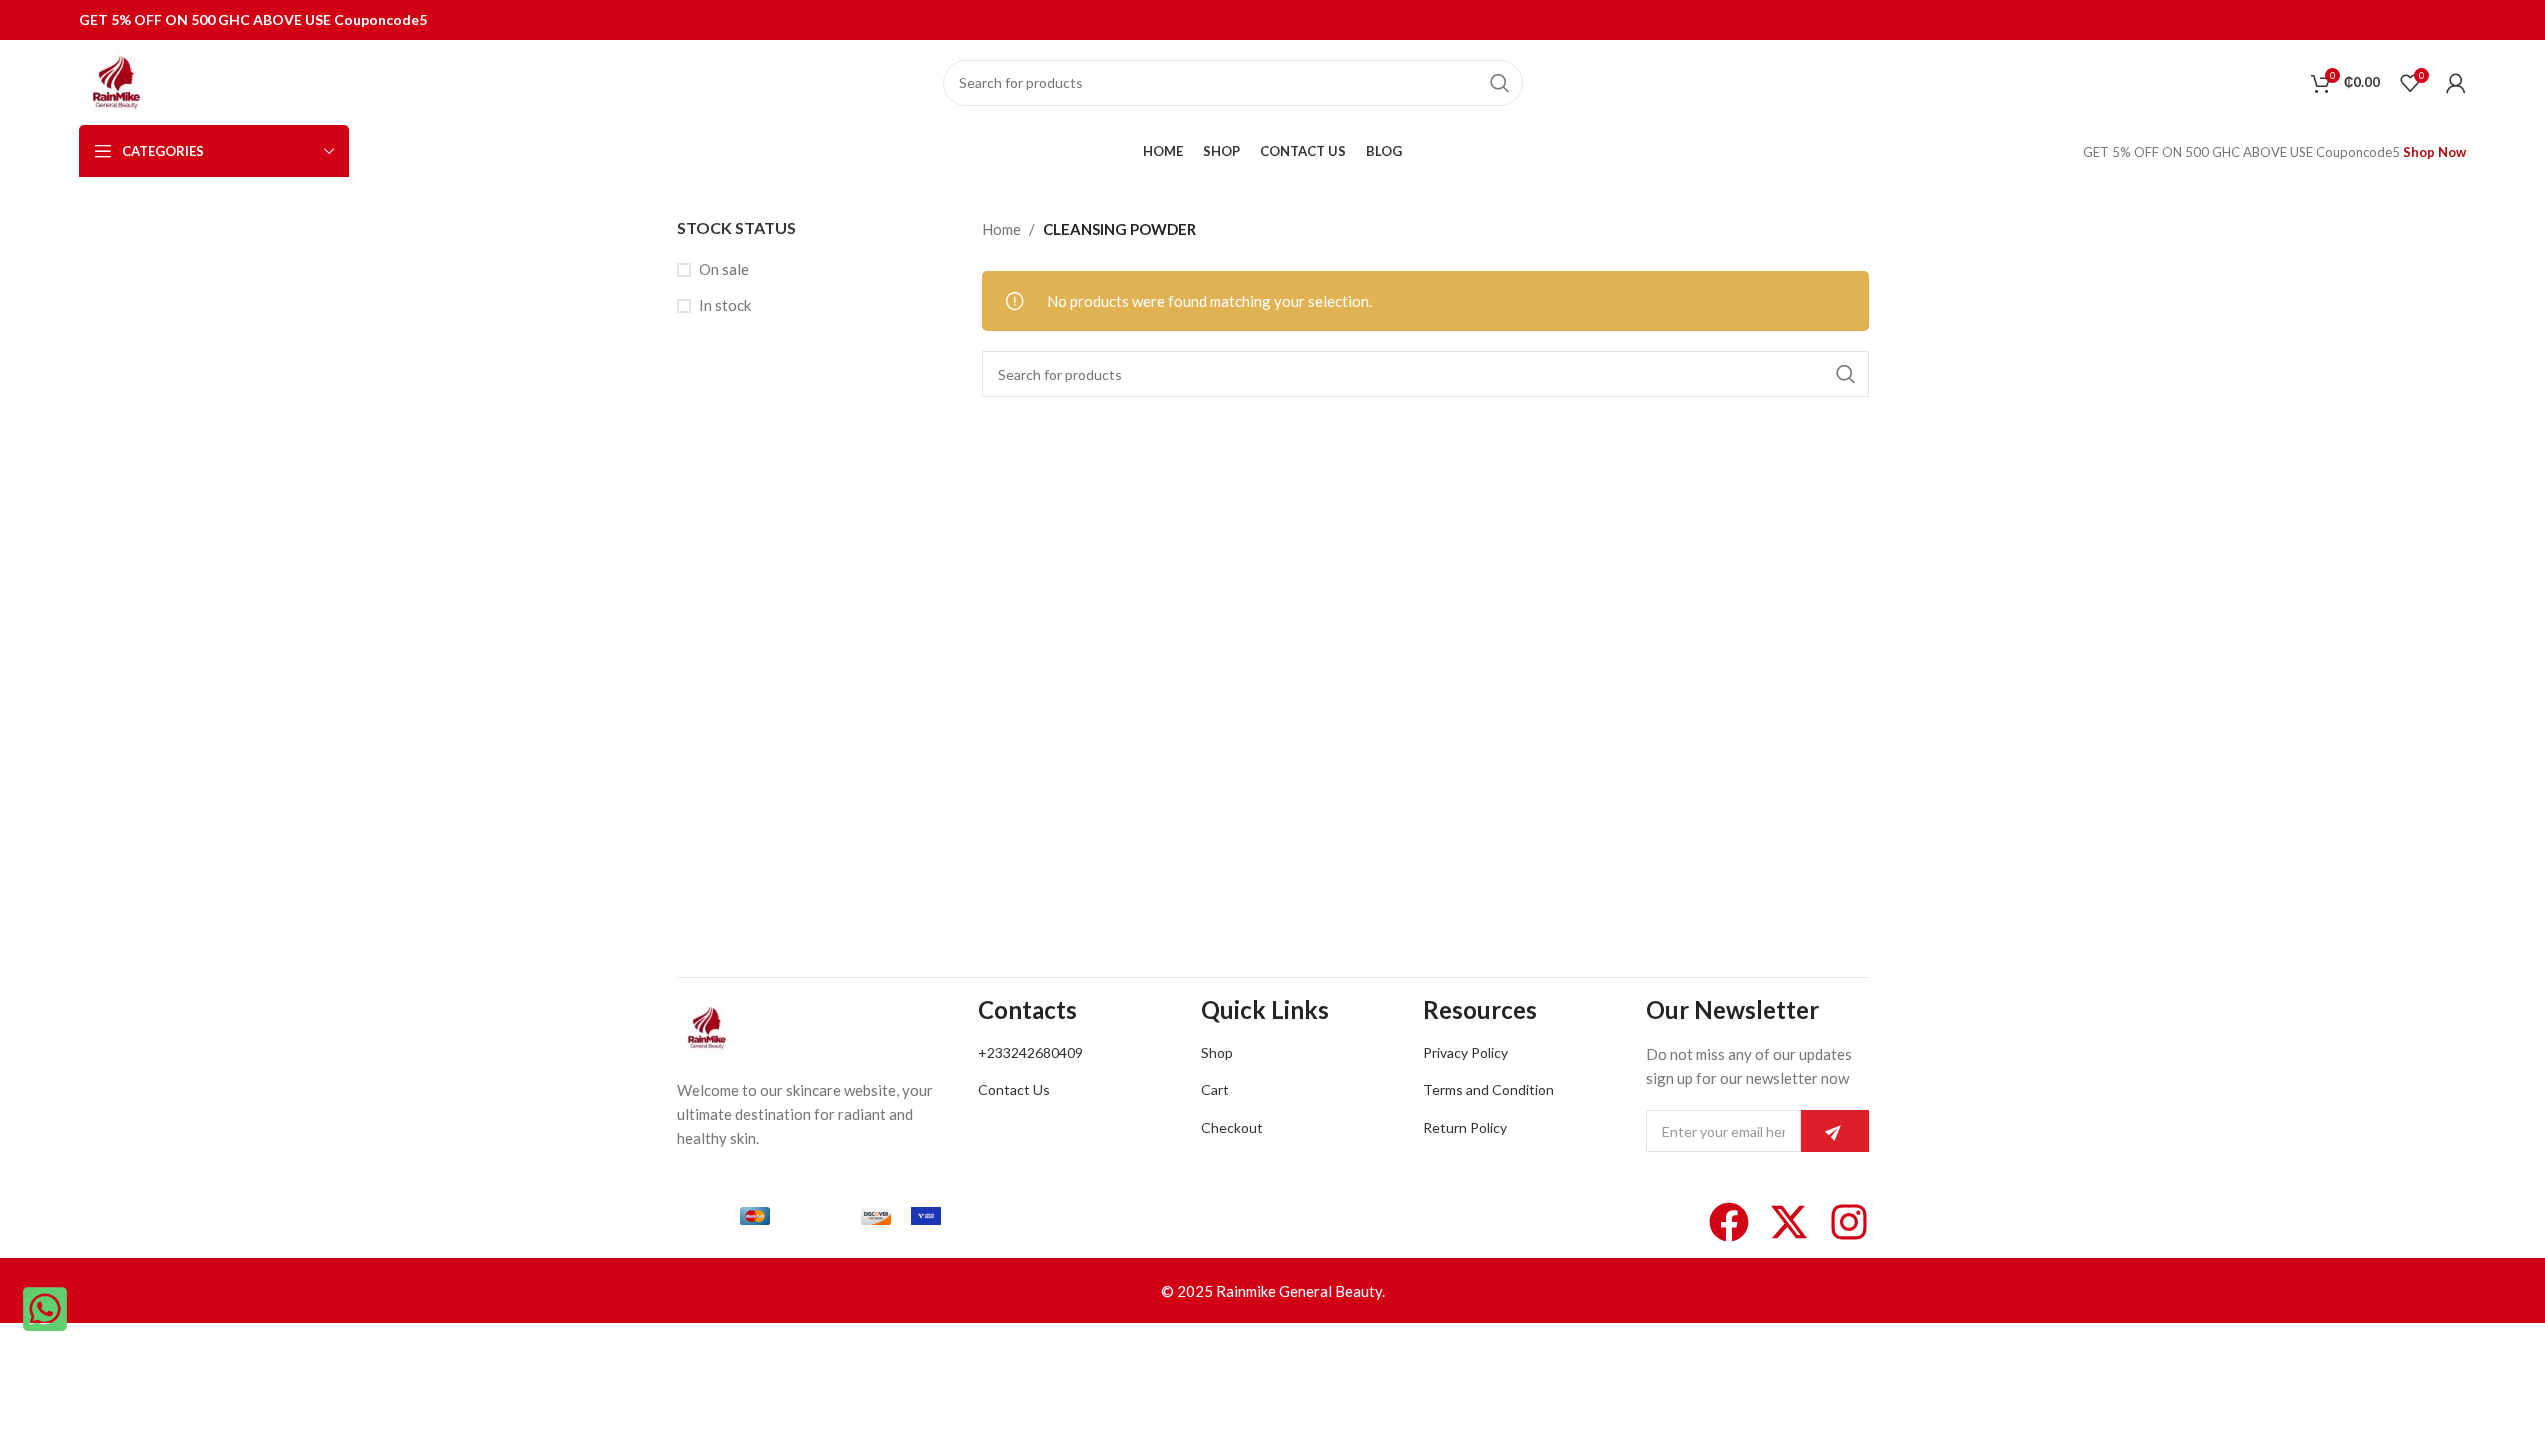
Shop (1217, 1052)
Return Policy (1465, 1127)
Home (1001, 229)
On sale (724, 269)
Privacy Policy (1465, 1052)
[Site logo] (116, 80)
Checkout (1232, 1127)
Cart (1215, 1089)
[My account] (2456, 83)
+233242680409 (1030, 1052)
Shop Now (2434, 152)
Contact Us (1014, 1089)
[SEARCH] (1500, 83)
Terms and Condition (1488, 1089)
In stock (725, 305)
